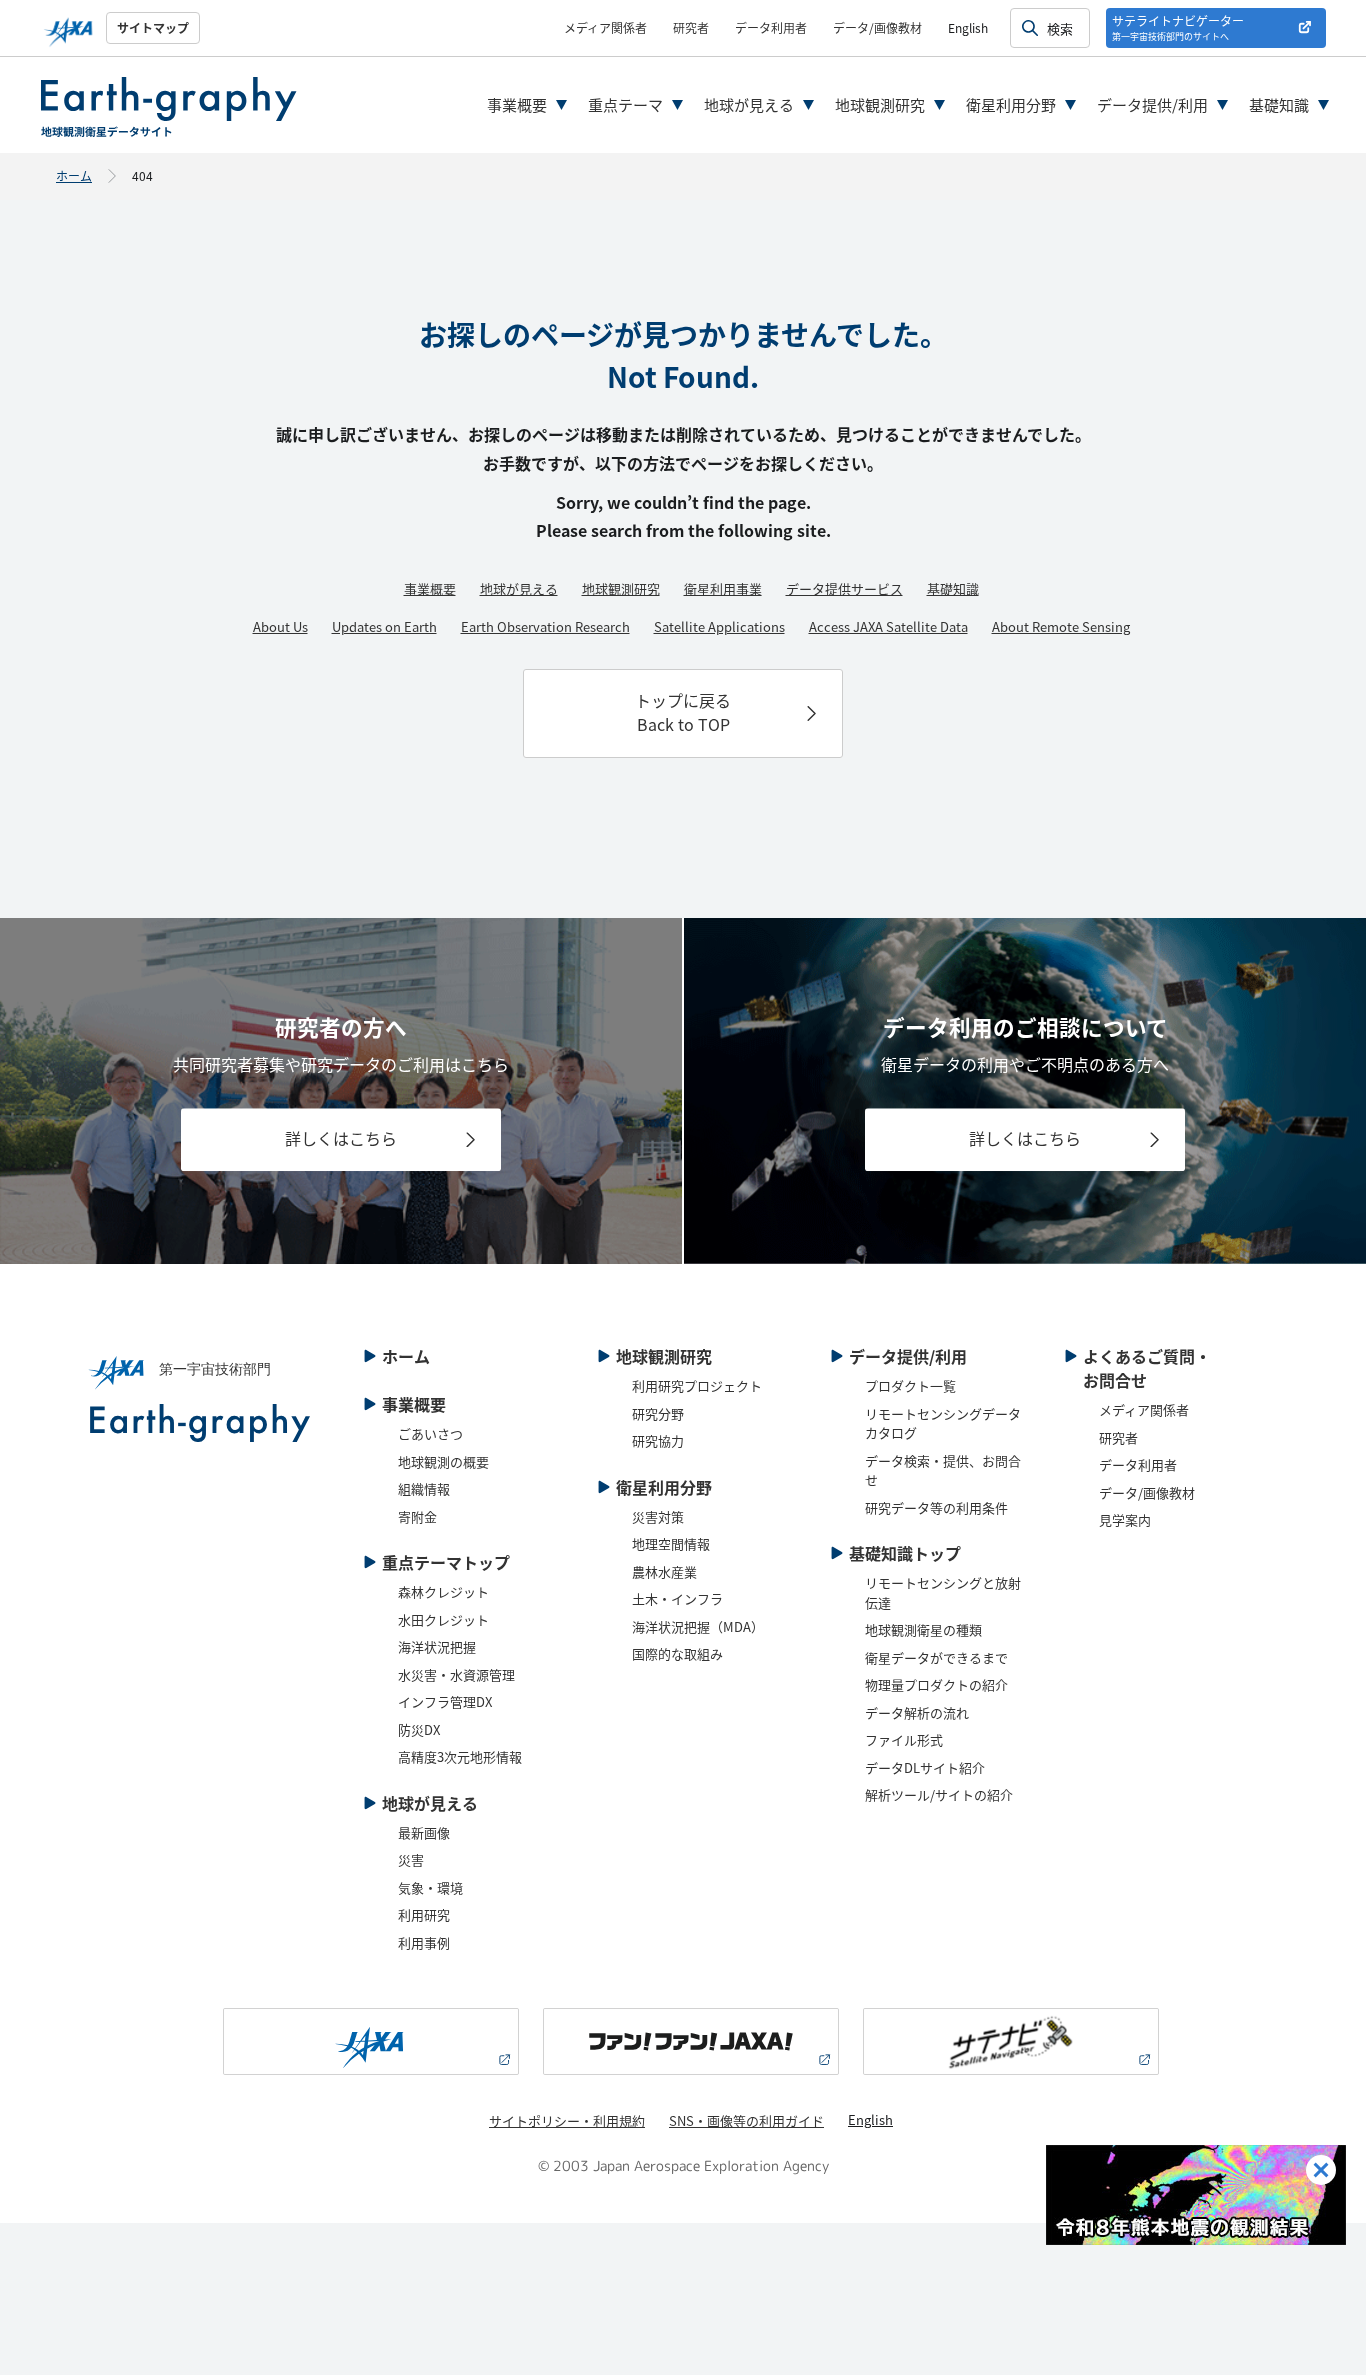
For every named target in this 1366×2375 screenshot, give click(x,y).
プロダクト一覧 (910, 1385)
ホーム (74, 175)
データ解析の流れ (917, 1712)
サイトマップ (153, 27)
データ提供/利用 (1152, 104)
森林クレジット (443, 1591)
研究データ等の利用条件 (936, 1507)
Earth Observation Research (545, 626)
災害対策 (658, 1516)
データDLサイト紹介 (925, 1767)
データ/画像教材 (877, 27)
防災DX (419, 1729)
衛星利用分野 (1011, 104)
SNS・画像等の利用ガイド (746, 2120)
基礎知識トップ (905, 1553)
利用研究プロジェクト (697, 1385)
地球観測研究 (880, 104)
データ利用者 (771, 27)
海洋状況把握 (437, 1646)
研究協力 (658, 1440)
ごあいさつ (430, 1433)
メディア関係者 (605, 27)
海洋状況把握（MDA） (698, 1626)
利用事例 (424, 1942)
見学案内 (1125, 1519)
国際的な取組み (677, 1653)
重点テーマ (625, 104)
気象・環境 (430, 1887)
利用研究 (424, 1914)
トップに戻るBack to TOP (683, 712)
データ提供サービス (844, 588)
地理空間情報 (671, 1543)
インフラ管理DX (445, 1701)
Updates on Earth (384, 626)
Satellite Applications (719, 626)
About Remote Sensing (1061, 626)
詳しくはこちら (341, 1138)
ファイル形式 (904, 1739)
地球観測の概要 (443, 1461)
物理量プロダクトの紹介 (936, 1684)
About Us (280, 626)
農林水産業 (664, 1571)
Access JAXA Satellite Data (888, 626)
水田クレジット (443, 1619)
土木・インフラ (677, 1598)
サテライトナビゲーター (1178, 27)
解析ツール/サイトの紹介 (939, 1794)
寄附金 (417, 1516)
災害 (411, 1859)
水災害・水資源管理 (456, 1674)
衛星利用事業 (723, 588)
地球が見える (749, 104)
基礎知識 (1279, 104)
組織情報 (424, 1488)
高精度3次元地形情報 (460, 1756)
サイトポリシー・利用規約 (567, 2120)
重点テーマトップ (446, 1562)
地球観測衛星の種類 (923, 1629)
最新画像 (424, 1832)
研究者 (691, 27)
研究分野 (658, 1413)
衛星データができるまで (936, 1657)
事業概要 (517, 104)
